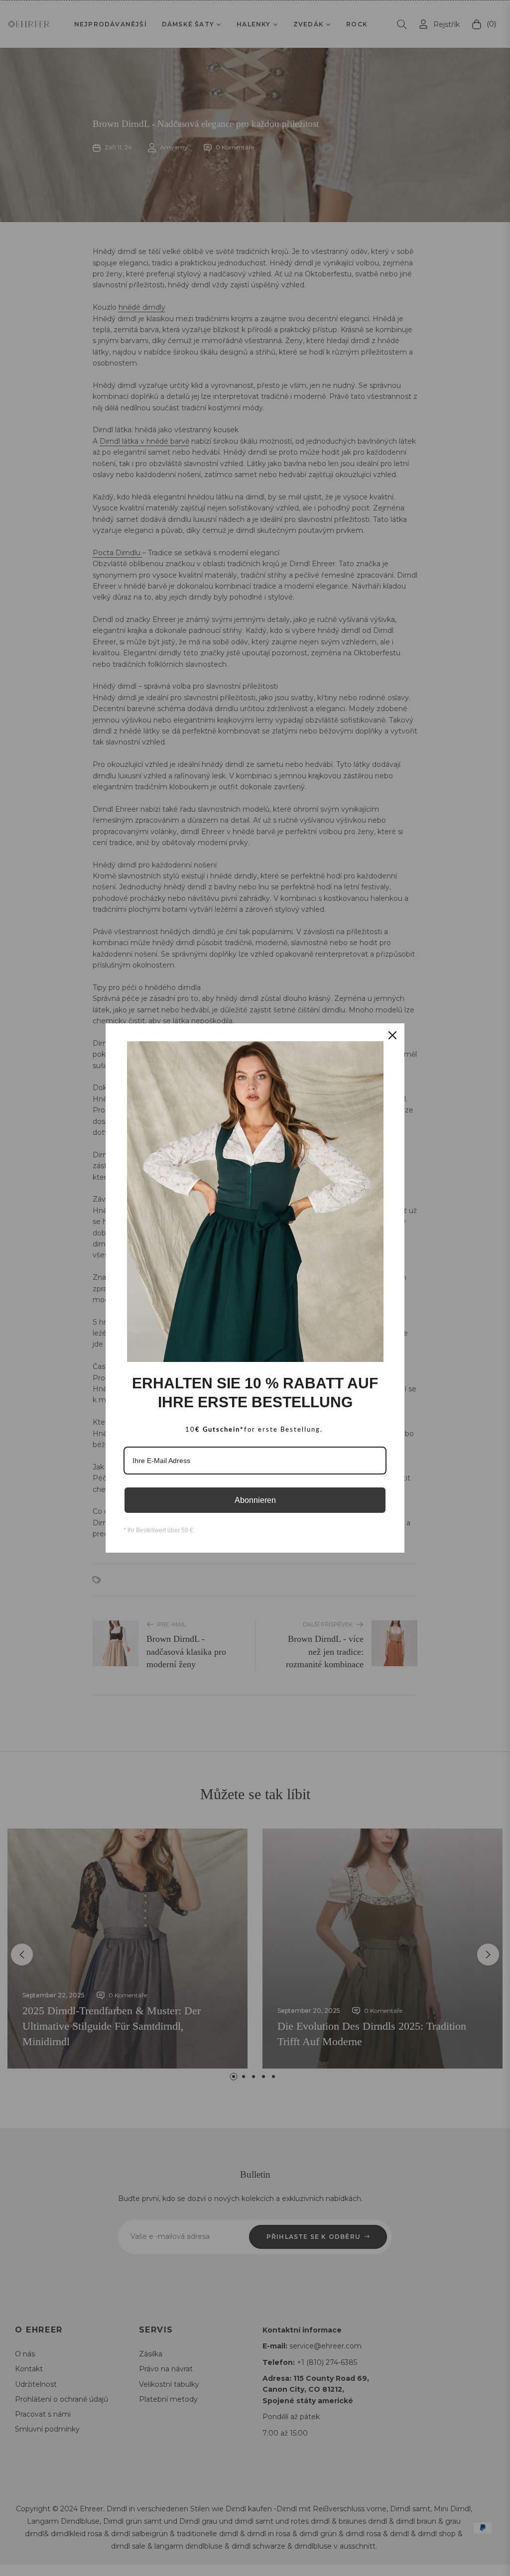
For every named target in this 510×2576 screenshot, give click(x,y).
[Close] (392, 1035)
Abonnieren (255, 1500)
